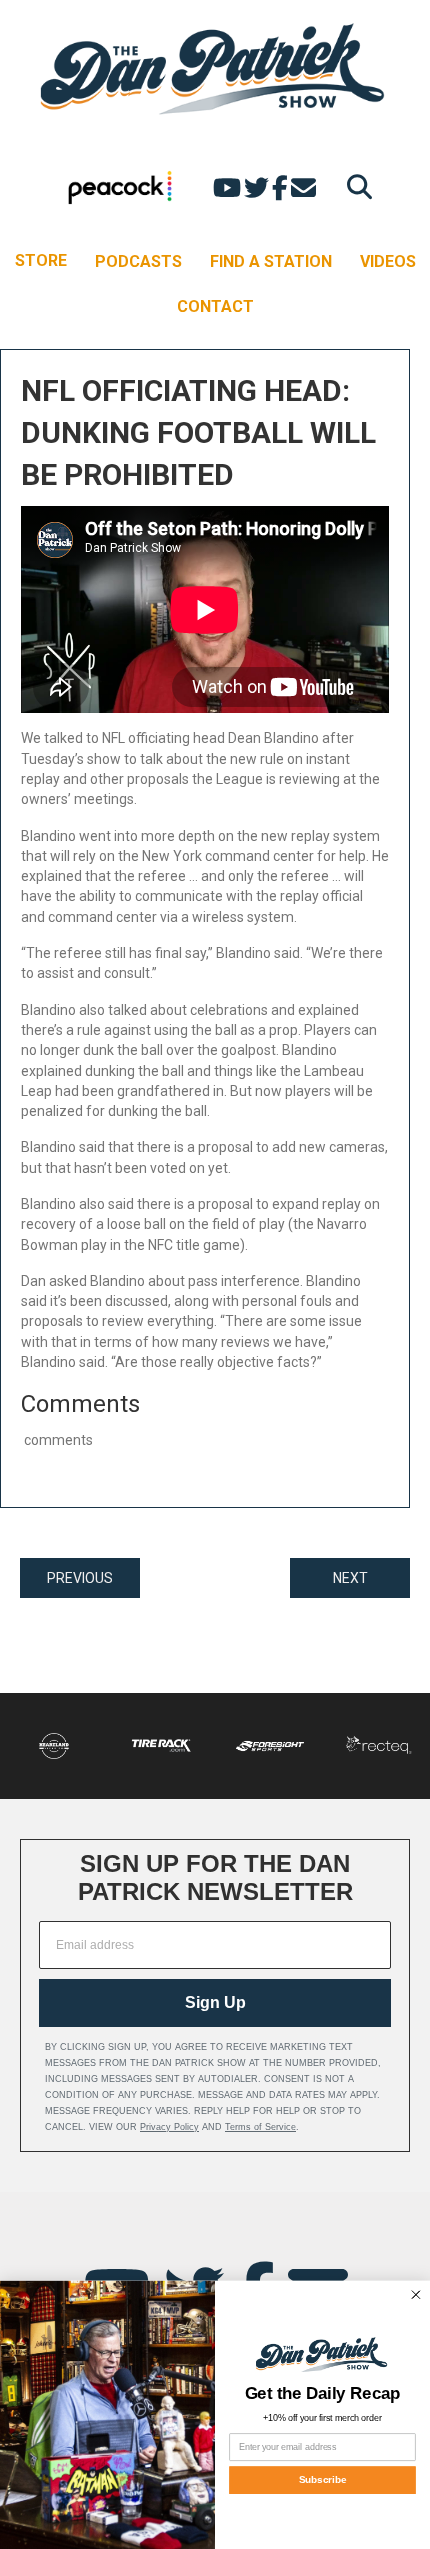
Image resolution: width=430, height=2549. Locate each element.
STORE (41, 260)
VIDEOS (388, 261)
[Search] (354, 186)
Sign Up (215, 2002)
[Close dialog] (415, 2294)
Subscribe (323, 2479)
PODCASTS (138, 261)
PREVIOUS (80, 1578)
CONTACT (215, 306)
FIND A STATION (271, 261)
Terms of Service (260, 2127)
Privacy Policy (169, 2127)
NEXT (350, 1578)
